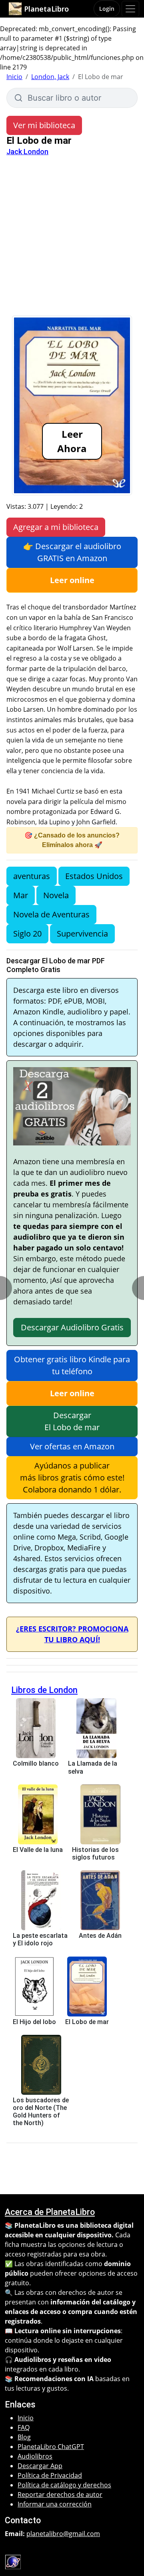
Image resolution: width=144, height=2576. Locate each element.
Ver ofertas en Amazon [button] (72, 1446)
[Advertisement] (72, 240)
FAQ (24, 2427)
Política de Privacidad (50, 2475)
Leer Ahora (72, 441)
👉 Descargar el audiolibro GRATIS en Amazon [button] (72, 552)
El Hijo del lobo (34, 2022)
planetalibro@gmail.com (63, 2534)
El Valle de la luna (38, 1850)
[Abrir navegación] (130, 9)
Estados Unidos (94, 876)
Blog (24, 2437)
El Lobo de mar (87, 2022)
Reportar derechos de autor (60, 2495)
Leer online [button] (72, 580)
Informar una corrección (55, 2504)
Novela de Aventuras (51, 914)
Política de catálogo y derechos (64, 2485)
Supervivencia (82, 934)
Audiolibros (35, 2456)
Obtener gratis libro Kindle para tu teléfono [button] (72, 1365)
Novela (56, 895)
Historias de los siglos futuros (95, 1854)
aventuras (32, 876)
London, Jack (50, 77)
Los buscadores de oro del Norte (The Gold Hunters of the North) (41, 2112)
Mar (21, 895)
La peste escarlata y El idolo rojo (40, 1939)
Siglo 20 (27, 934)
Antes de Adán (100, 1936)
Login (107, 9)
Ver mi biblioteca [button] (44, 125)
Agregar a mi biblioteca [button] (56, 527)
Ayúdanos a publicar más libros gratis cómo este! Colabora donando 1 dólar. (72, 1478)
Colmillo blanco (36, 1763)
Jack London (27, 152)
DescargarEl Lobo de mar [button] (72, 1421)
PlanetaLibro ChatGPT (51, 2447)
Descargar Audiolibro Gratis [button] (72, 1327)
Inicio (14, 77)
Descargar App (40, 2466)
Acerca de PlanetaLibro (50, 2212)
